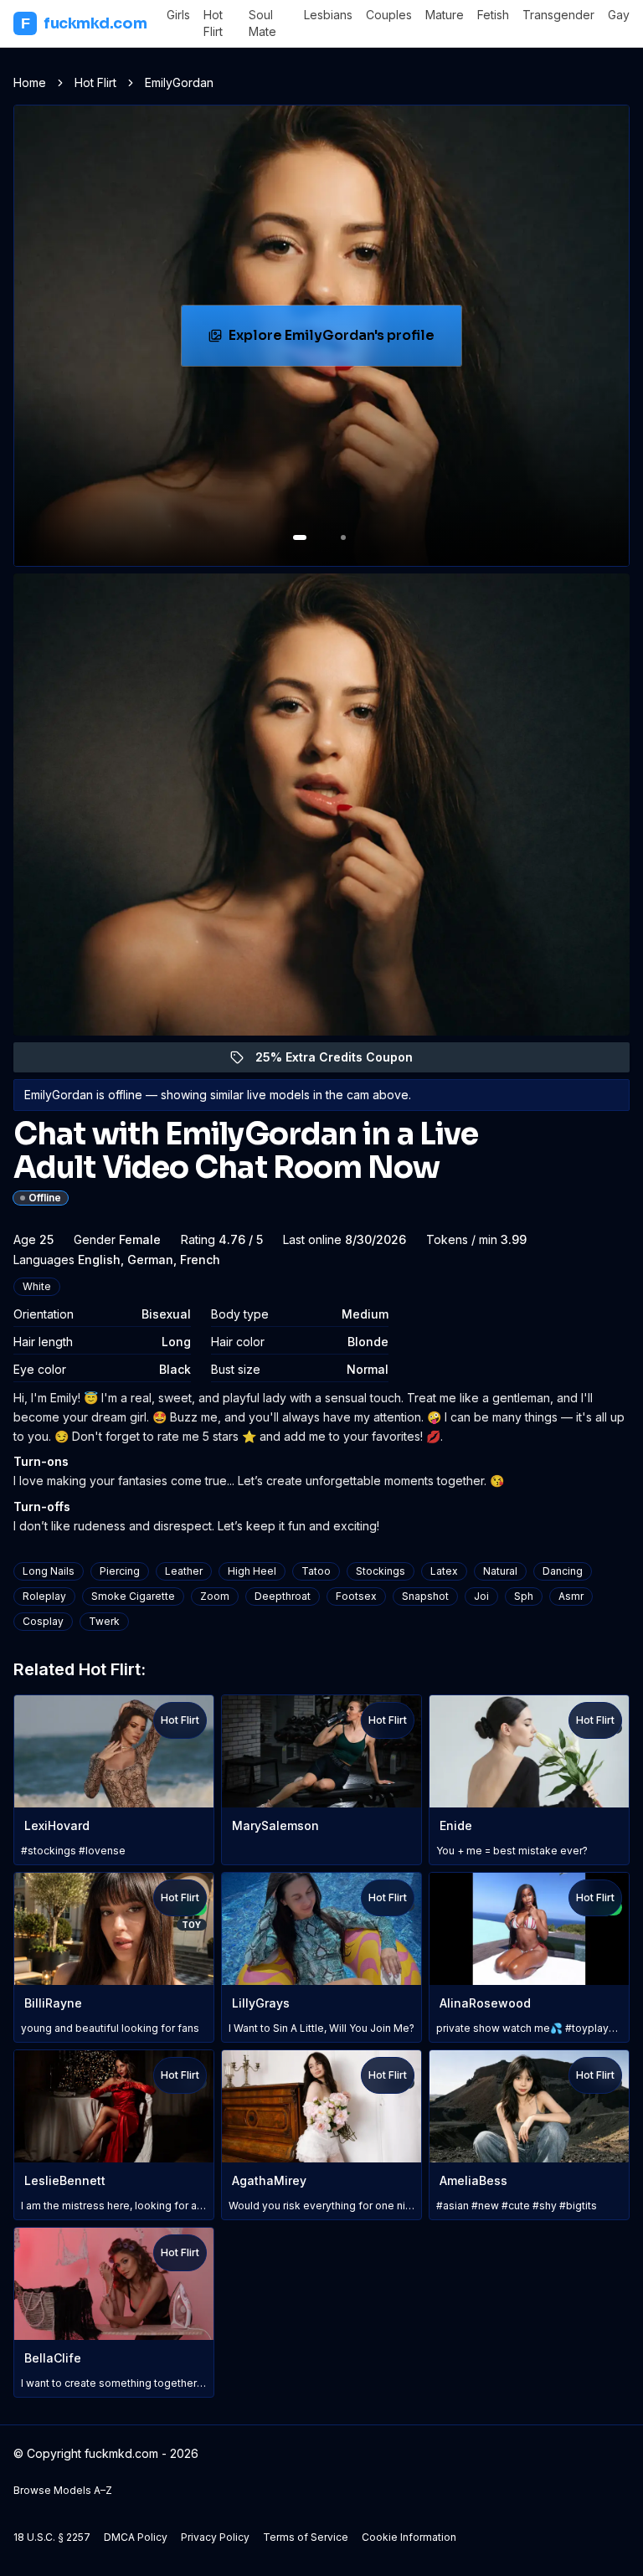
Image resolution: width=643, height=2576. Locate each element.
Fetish (493, 15)
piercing (120, 1571)
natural (500, 1571)
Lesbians (328, 15)
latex (444, 1571)
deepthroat (283, 1596)
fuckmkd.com (84, 23)
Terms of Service (306, 2537)
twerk (104, 1621)
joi (481, 1596)
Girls (178, 15)
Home (30, 82)
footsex (356, 1596)
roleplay (44, 1596)
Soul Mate (262, 23)
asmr (571, 1596)
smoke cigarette (133, 1596)
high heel (252, 1571)
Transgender (558, 15)
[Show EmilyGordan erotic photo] (300, 537)
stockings (381, 1571)
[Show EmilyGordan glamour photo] (343, 537)
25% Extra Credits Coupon (344, 1061)
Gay (619, 15)
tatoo (316, 1571)
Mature (445, 15)
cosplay (43, 1621)
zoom (215, 1596)
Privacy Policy (215, 2537)
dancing (563, 1571)
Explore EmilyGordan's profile (339, 340)
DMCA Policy (136, 2537)
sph (524, 1596)
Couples (389, 15)
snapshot (425, 1596)
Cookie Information (409, 2537)
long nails (49, 1571)
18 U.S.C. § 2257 (52, 2537)
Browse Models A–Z (63, 2490)
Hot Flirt (213, 23)
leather (184, 1571)
